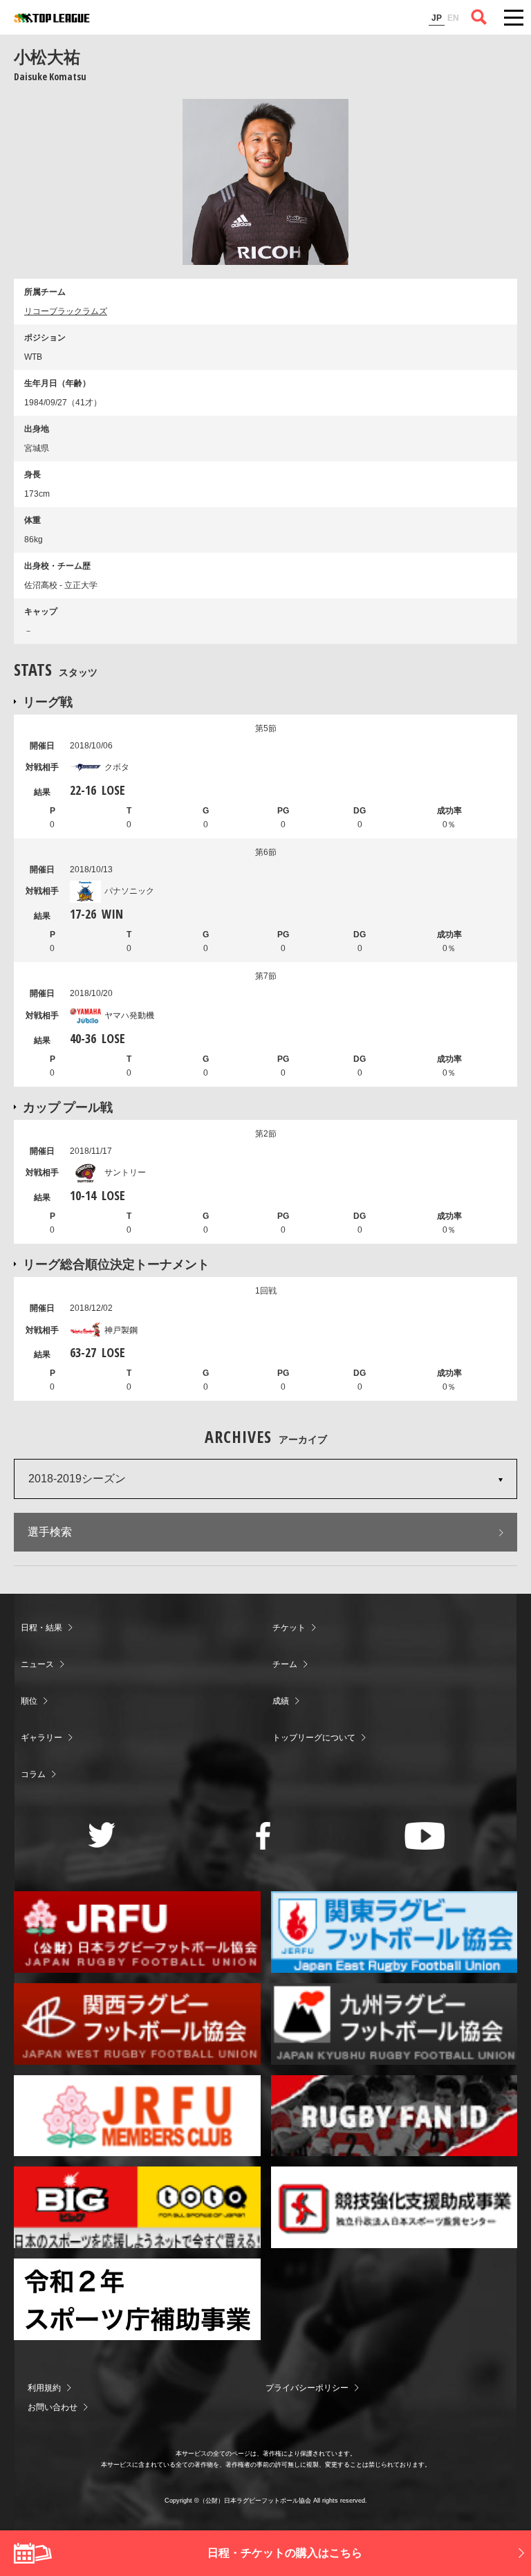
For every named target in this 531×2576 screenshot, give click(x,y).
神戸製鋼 (121, 1330)
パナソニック (129, 891)
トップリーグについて (314, 1738)
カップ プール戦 (68, 1107)
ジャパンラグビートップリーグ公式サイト (52, 18)
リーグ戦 (48, 701)
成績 (281, 1701)
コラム (33, 1774)
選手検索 (50, 1532)
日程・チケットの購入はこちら (285, 2553)
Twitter (102, 1835)
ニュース (37, 1664)
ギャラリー (41, 1738)
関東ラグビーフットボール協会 (394, 1932)
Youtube (425, 1836)
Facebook (263, 1836)
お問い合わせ (53, 2407)
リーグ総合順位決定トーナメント (116, 1264)
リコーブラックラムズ (66, 311)
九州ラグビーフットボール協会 (394, 2024)
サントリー (125, 1172)
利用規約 (44, 2388)
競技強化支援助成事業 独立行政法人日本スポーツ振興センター (394, 2207)
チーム (285, 1664)
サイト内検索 (479, 17)
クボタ (117, 767)
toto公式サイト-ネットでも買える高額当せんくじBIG (137, 2207)
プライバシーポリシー (307, 2388)
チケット (289, 1628)
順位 (29, 1701)
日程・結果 (41, 1628)
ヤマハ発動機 (129, 1015)
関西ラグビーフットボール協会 (137, 2024)
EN (453, 18)
